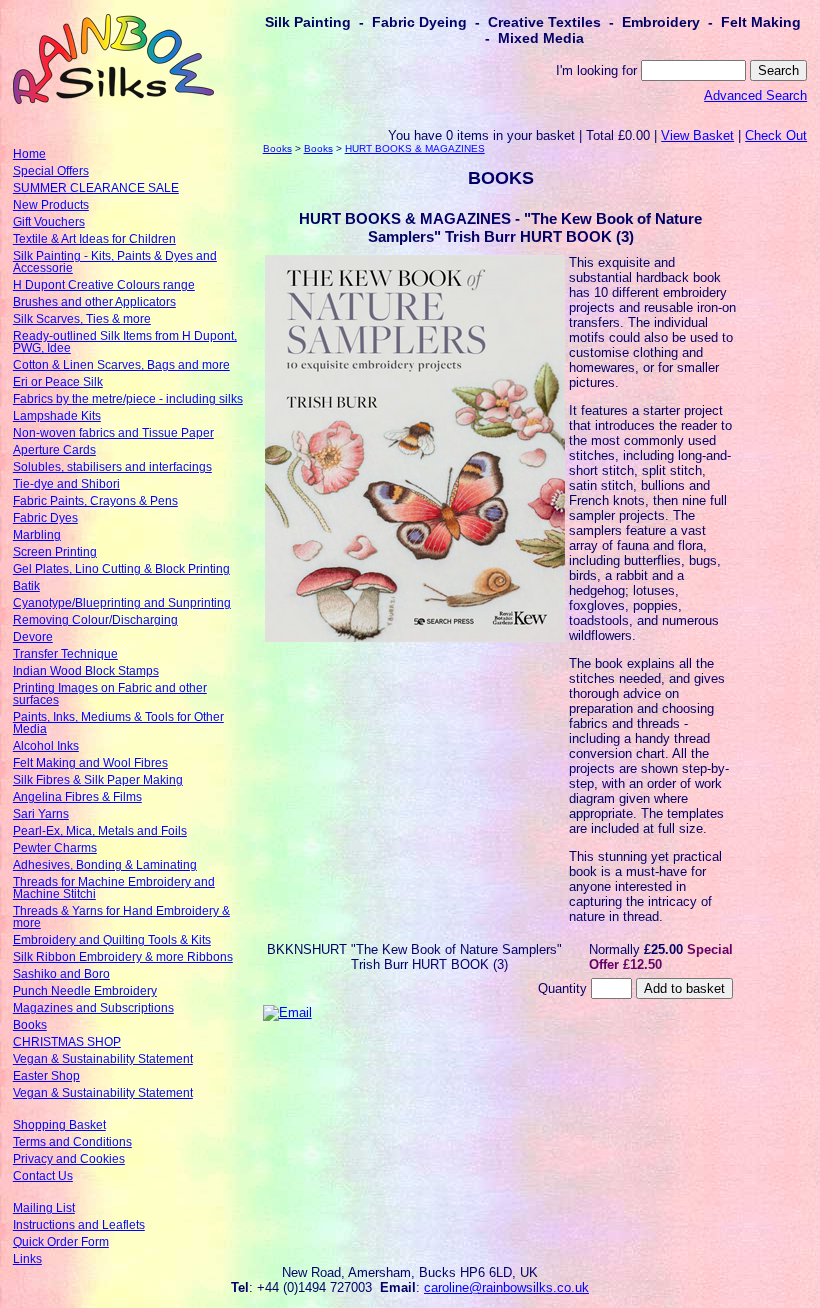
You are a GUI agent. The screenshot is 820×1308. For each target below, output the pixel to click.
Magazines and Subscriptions (93, 1008)
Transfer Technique (65, 654)
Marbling (37, 535)
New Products (51, 205)
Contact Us (43, 1176)
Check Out (776, 135)
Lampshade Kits (57, 416)
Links (27, 1259)
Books (30, 1025)
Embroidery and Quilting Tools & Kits (112, 940)
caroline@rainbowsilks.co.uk (506, 1287)
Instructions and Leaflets (79, 1225)
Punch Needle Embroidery (85, 991)
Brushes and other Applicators (94, 302)
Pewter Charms (55, 848)
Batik (26, 586)
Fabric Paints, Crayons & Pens (95, 501)
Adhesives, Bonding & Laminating (105, 865)
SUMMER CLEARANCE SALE (96, 188)
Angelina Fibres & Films (77, 797)
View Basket (697, 135)
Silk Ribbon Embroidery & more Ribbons (123, 957)
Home (29, 154)
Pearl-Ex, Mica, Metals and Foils (100, 831)
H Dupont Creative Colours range (104, 285)
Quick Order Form (61, 1242)
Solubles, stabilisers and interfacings (112, 467)
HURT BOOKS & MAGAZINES (415, 148)
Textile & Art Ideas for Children (94, 239)
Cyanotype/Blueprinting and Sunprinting (122, 603)
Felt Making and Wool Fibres (90, 763)
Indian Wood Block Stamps (86, 671)
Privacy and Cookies (69, 1159)
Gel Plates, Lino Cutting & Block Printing (121, 569)
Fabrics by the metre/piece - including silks (128, 399)
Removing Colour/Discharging (95, 620)
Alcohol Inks (46, 746)
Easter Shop (46, 1076)
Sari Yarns (41, 814)
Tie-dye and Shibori (66, 484)
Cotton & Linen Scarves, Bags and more (121, 365)
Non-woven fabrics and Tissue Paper (113, 433)
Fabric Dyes (45, 518)
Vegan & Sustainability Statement (103, 1059)
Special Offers (51, 171)
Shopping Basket (59, 1125)
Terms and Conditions (72, 1142)
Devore (33, 637)
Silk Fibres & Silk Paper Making (98, 780)
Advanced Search (755, 95)
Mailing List (44, 1208)
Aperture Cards (54, 450)
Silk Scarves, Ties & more (82, 319)
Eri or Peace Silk (58, 382)
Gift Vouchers (49, 222)
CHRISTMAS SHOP (67, 1042)
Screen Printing (55, 552)
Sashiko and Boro (61, 974)
